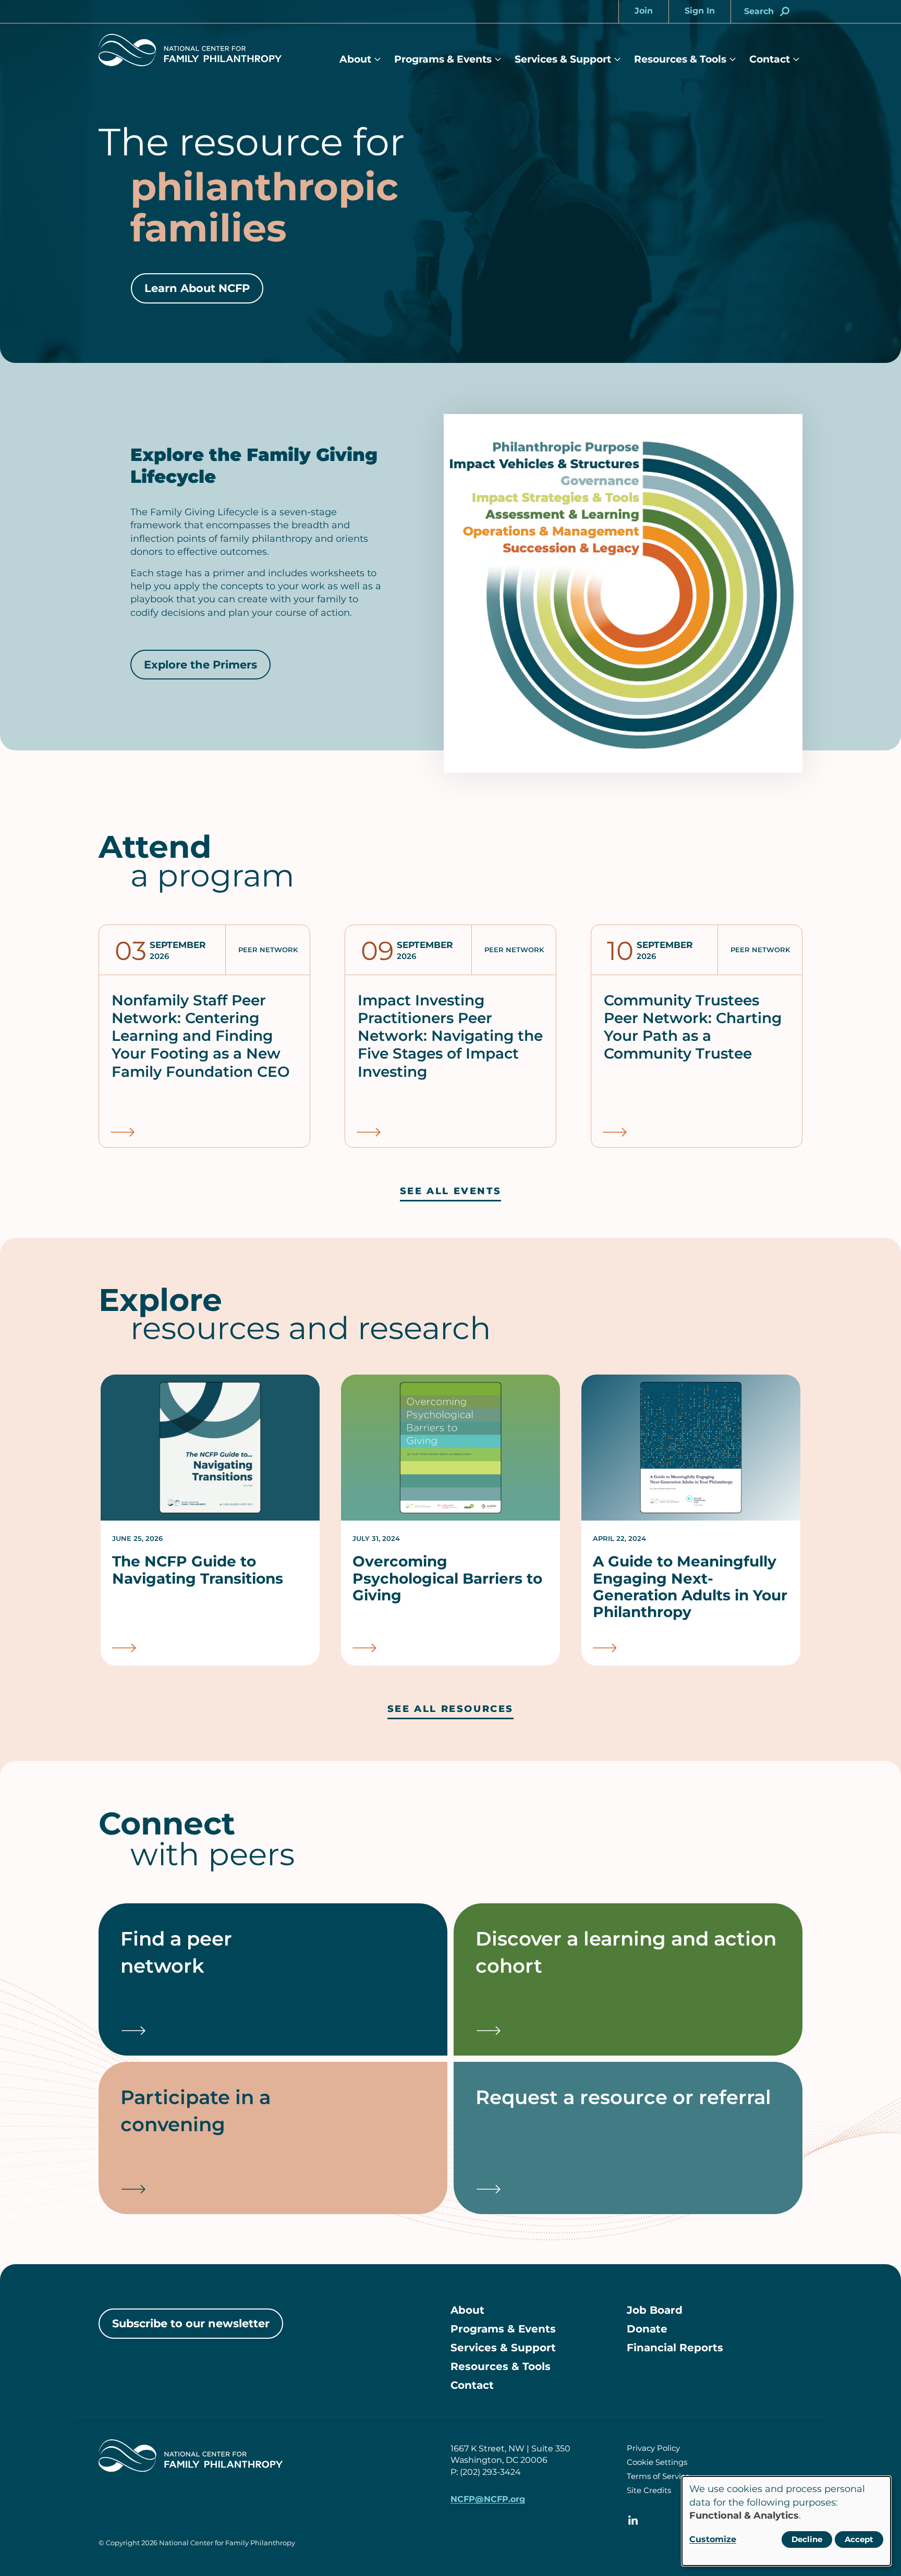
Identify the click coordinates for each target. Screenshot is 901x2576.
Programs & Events (443, 59)
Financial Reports (675, 2348)
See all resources (451, 1709)
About (355, 59)
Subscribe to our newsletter (191, 2323)
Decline (807, 2539)
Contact (770, 59)
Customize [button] (713, 2539)
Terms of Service (658, 2476)
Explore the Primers (200, 665)
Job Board (655, 2310)
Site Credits (649, 2490)
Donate (647, 2329)
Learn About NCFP (197, 288)
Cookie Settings (657, 2462)
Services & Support (563, 59)
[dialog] (786, 2521)
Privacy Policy (653, 2448)
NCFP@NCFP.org (488, 2499)
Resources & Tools (680, 59)
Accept (859, 2539)
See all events (451, 1191)
